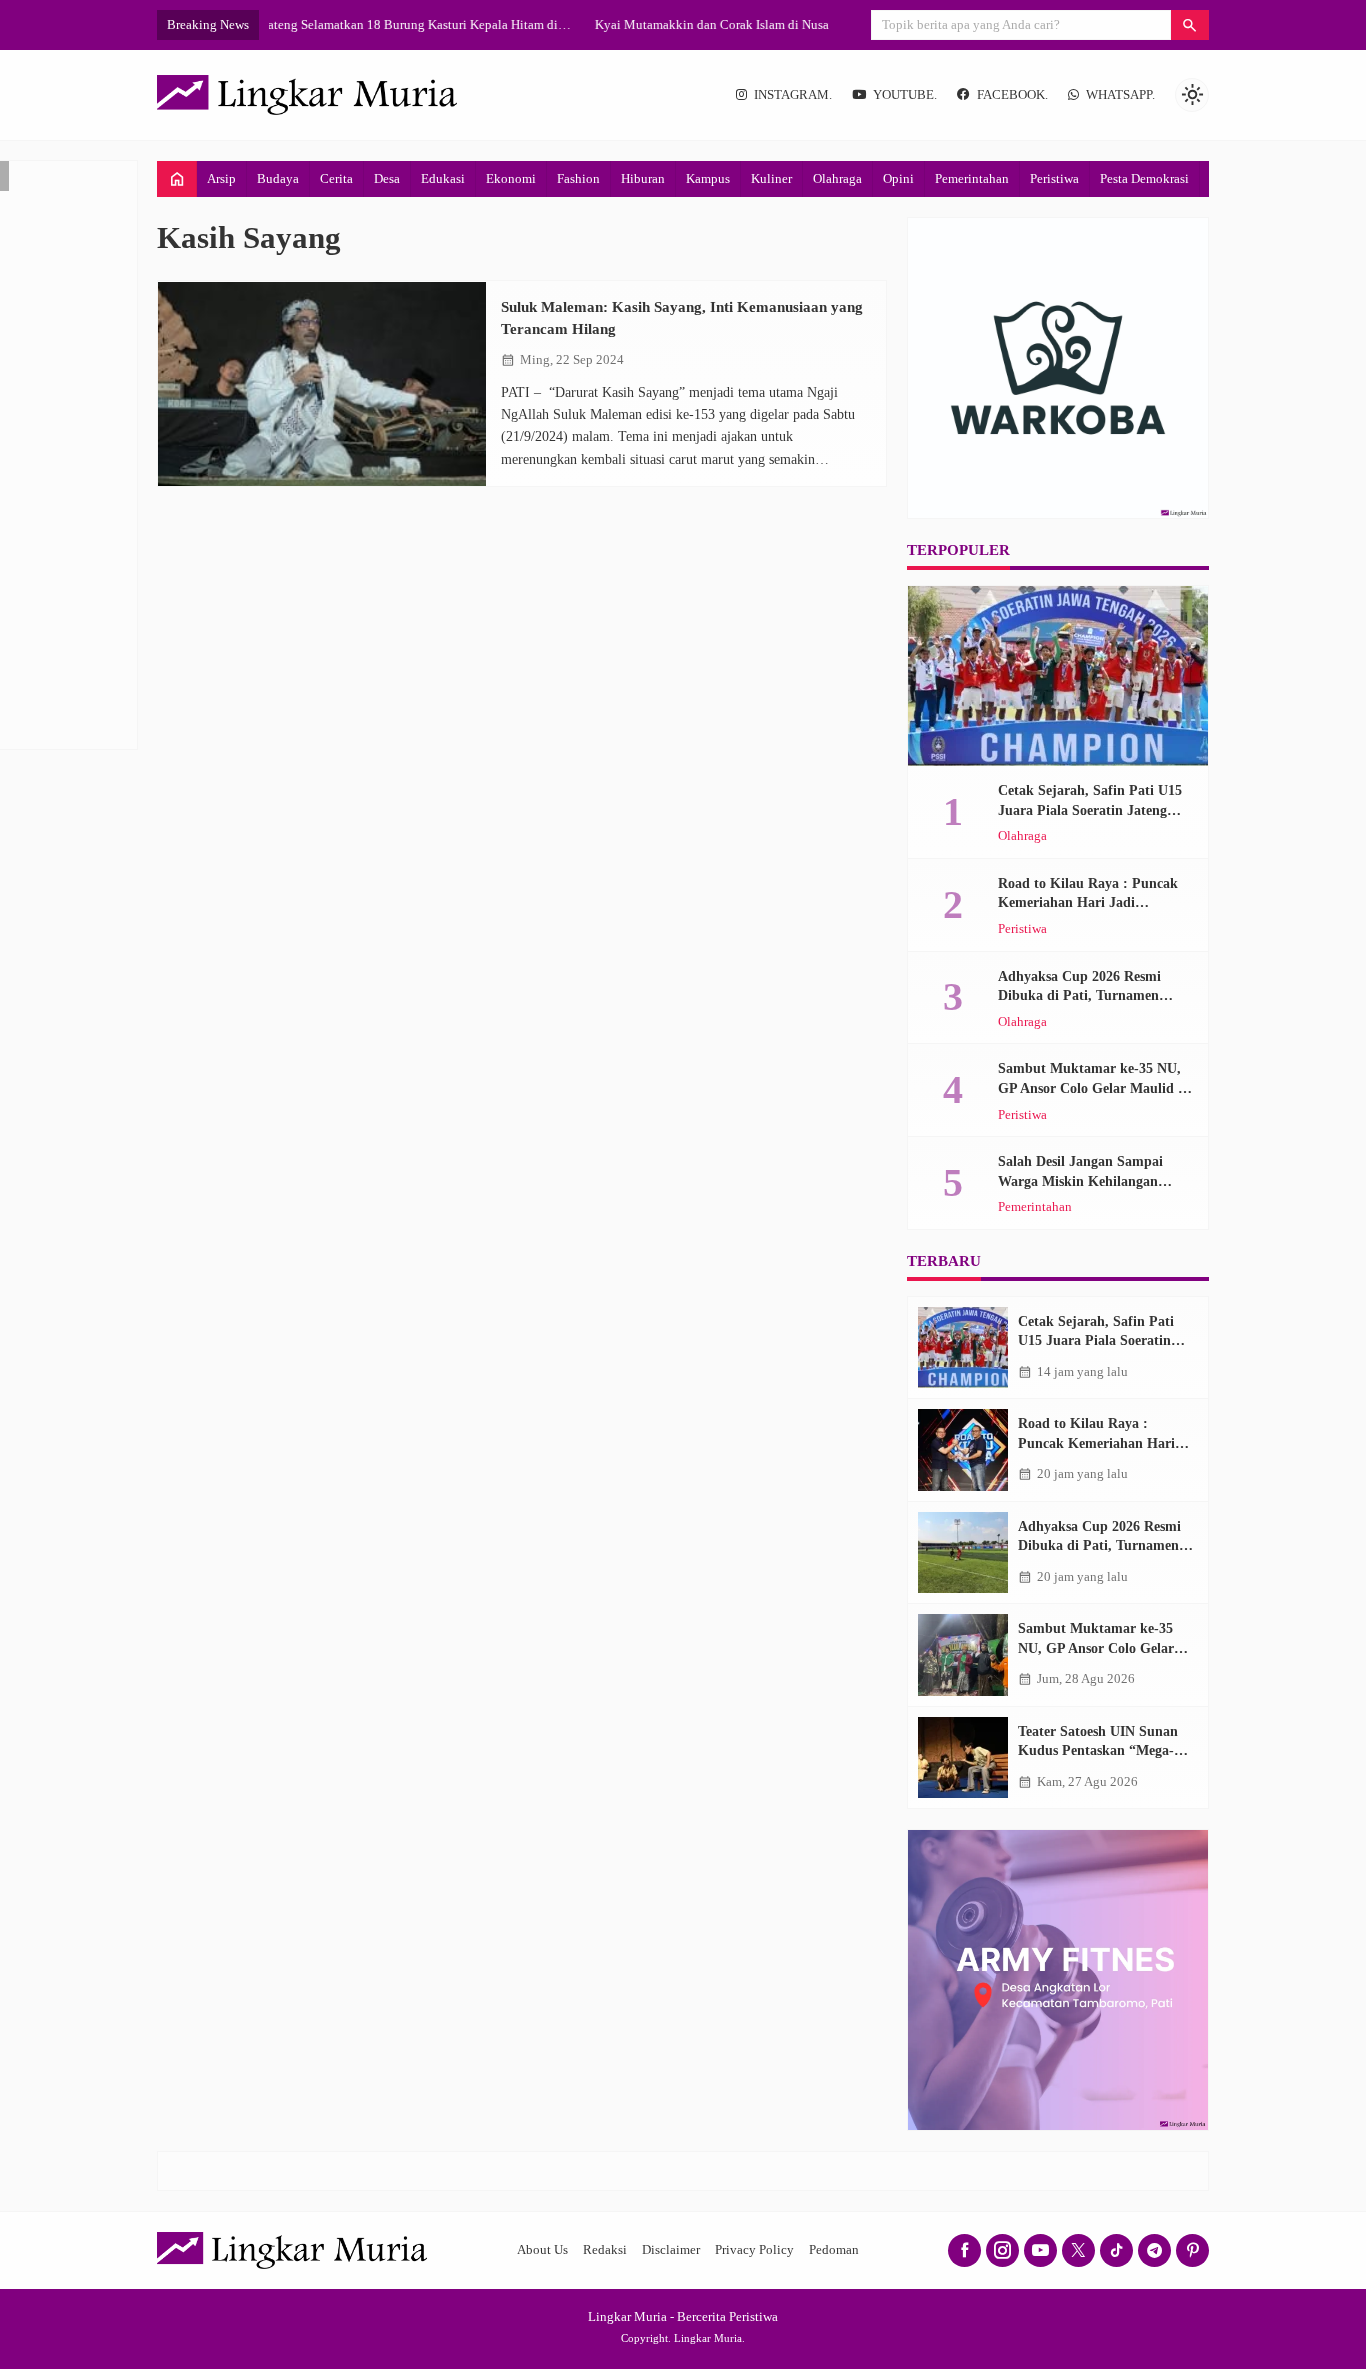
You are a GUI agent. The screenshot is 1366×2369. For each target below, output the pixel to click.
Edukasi (443, 178)
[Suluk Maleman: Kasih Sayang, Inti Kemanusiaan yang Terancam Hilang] (322, 384)
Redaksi (605, 2250)
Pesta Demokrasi (1144, 178)
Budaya (278, 178)
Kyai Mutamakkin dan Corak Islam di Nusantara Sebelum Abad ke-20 (457, 24)
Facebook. (1012, 95)
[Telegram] (1154, 2250)
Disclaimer (671, 2250)
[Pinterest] (1192, 2250)
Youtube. (905, 95)
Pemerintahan (972, 178)
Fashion (578, 178)
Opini (898, 178)
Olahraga (837, 178)
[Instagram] (1002, 2250)
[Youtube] (1040, 2250)
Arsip (221, 178)
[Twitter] (1078, 2250)
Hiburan (643, 178)
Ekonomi (511, 178)
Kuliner (771, 178)
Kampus (708, 178)
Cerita (336, 178)
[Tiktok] (1116, 2250)
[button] (1190, 25)
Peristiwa (1054, 178)
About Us (542, 2250)
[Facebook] (964, 2250)
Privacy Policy (754, 2250)
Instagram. (793, 95)
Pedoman (834, 2250)
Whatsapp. (1120, 95)
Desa (387, 178)
